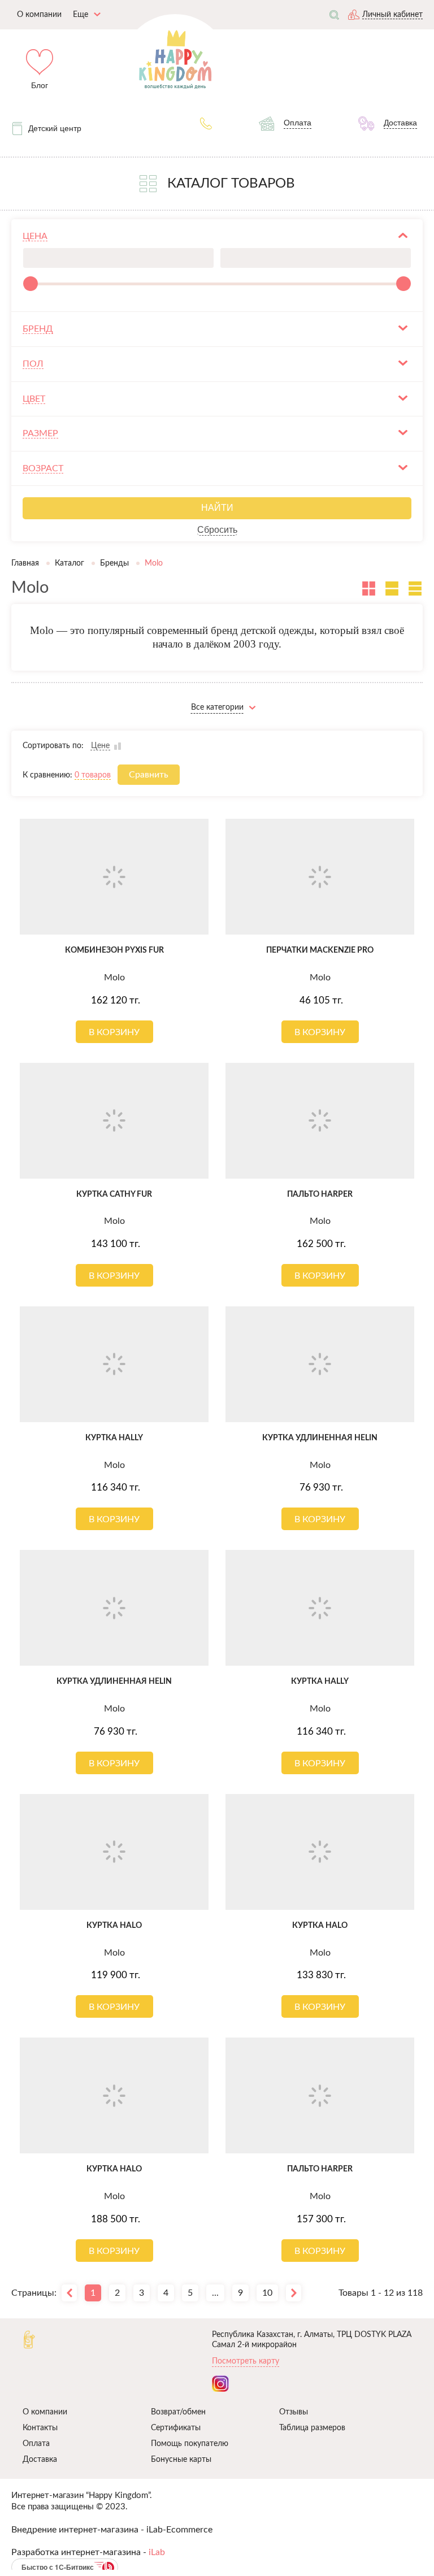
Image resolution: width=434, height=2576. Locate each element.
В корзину (114, 1032)
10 (267, 2293)
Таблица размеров (312, 2428)
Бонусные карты (181, 2460)
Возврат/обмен (178, 2412)
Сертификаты (176, 2428)
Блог (40, 85)
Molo (114, 978)
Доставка (40, 2460)
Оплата (36, 2444)
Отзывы (294, 2412)
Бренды (114, 563)
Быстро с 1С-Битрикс (58, 2567)
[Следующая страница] (294, 2293)
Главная (25, 563)
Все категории (217, 707)
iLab (157, 2552)
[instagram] (220, 2384)
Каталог (70, 563)
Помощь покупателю (190, 2444)
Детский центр (55, 128)
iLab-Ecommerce (179, 2530)
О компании (45, 2412)
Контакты (40, 2428)
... (215, 2293)
